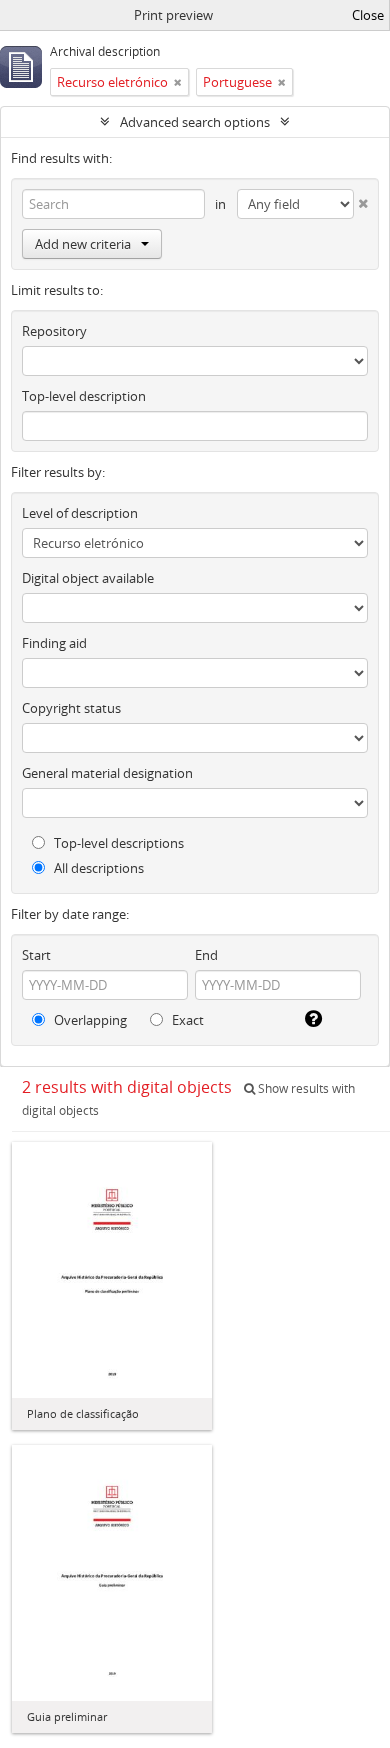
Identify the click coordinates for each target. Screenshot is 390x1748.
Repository (54, 331)
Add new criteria (83, 244)
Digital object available (88, 578)
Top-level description (84, 396)
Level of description (80, 513)
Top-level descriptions (117, 843)
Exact (186, 1020)
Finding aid (54, 643)
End (206, 955)
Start (36, 955)
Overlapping (89, 1020)
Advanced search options (195, 122)
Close (368, 15)
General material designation (107, 773)
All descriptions (97, 868)
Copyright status (71, 708)
